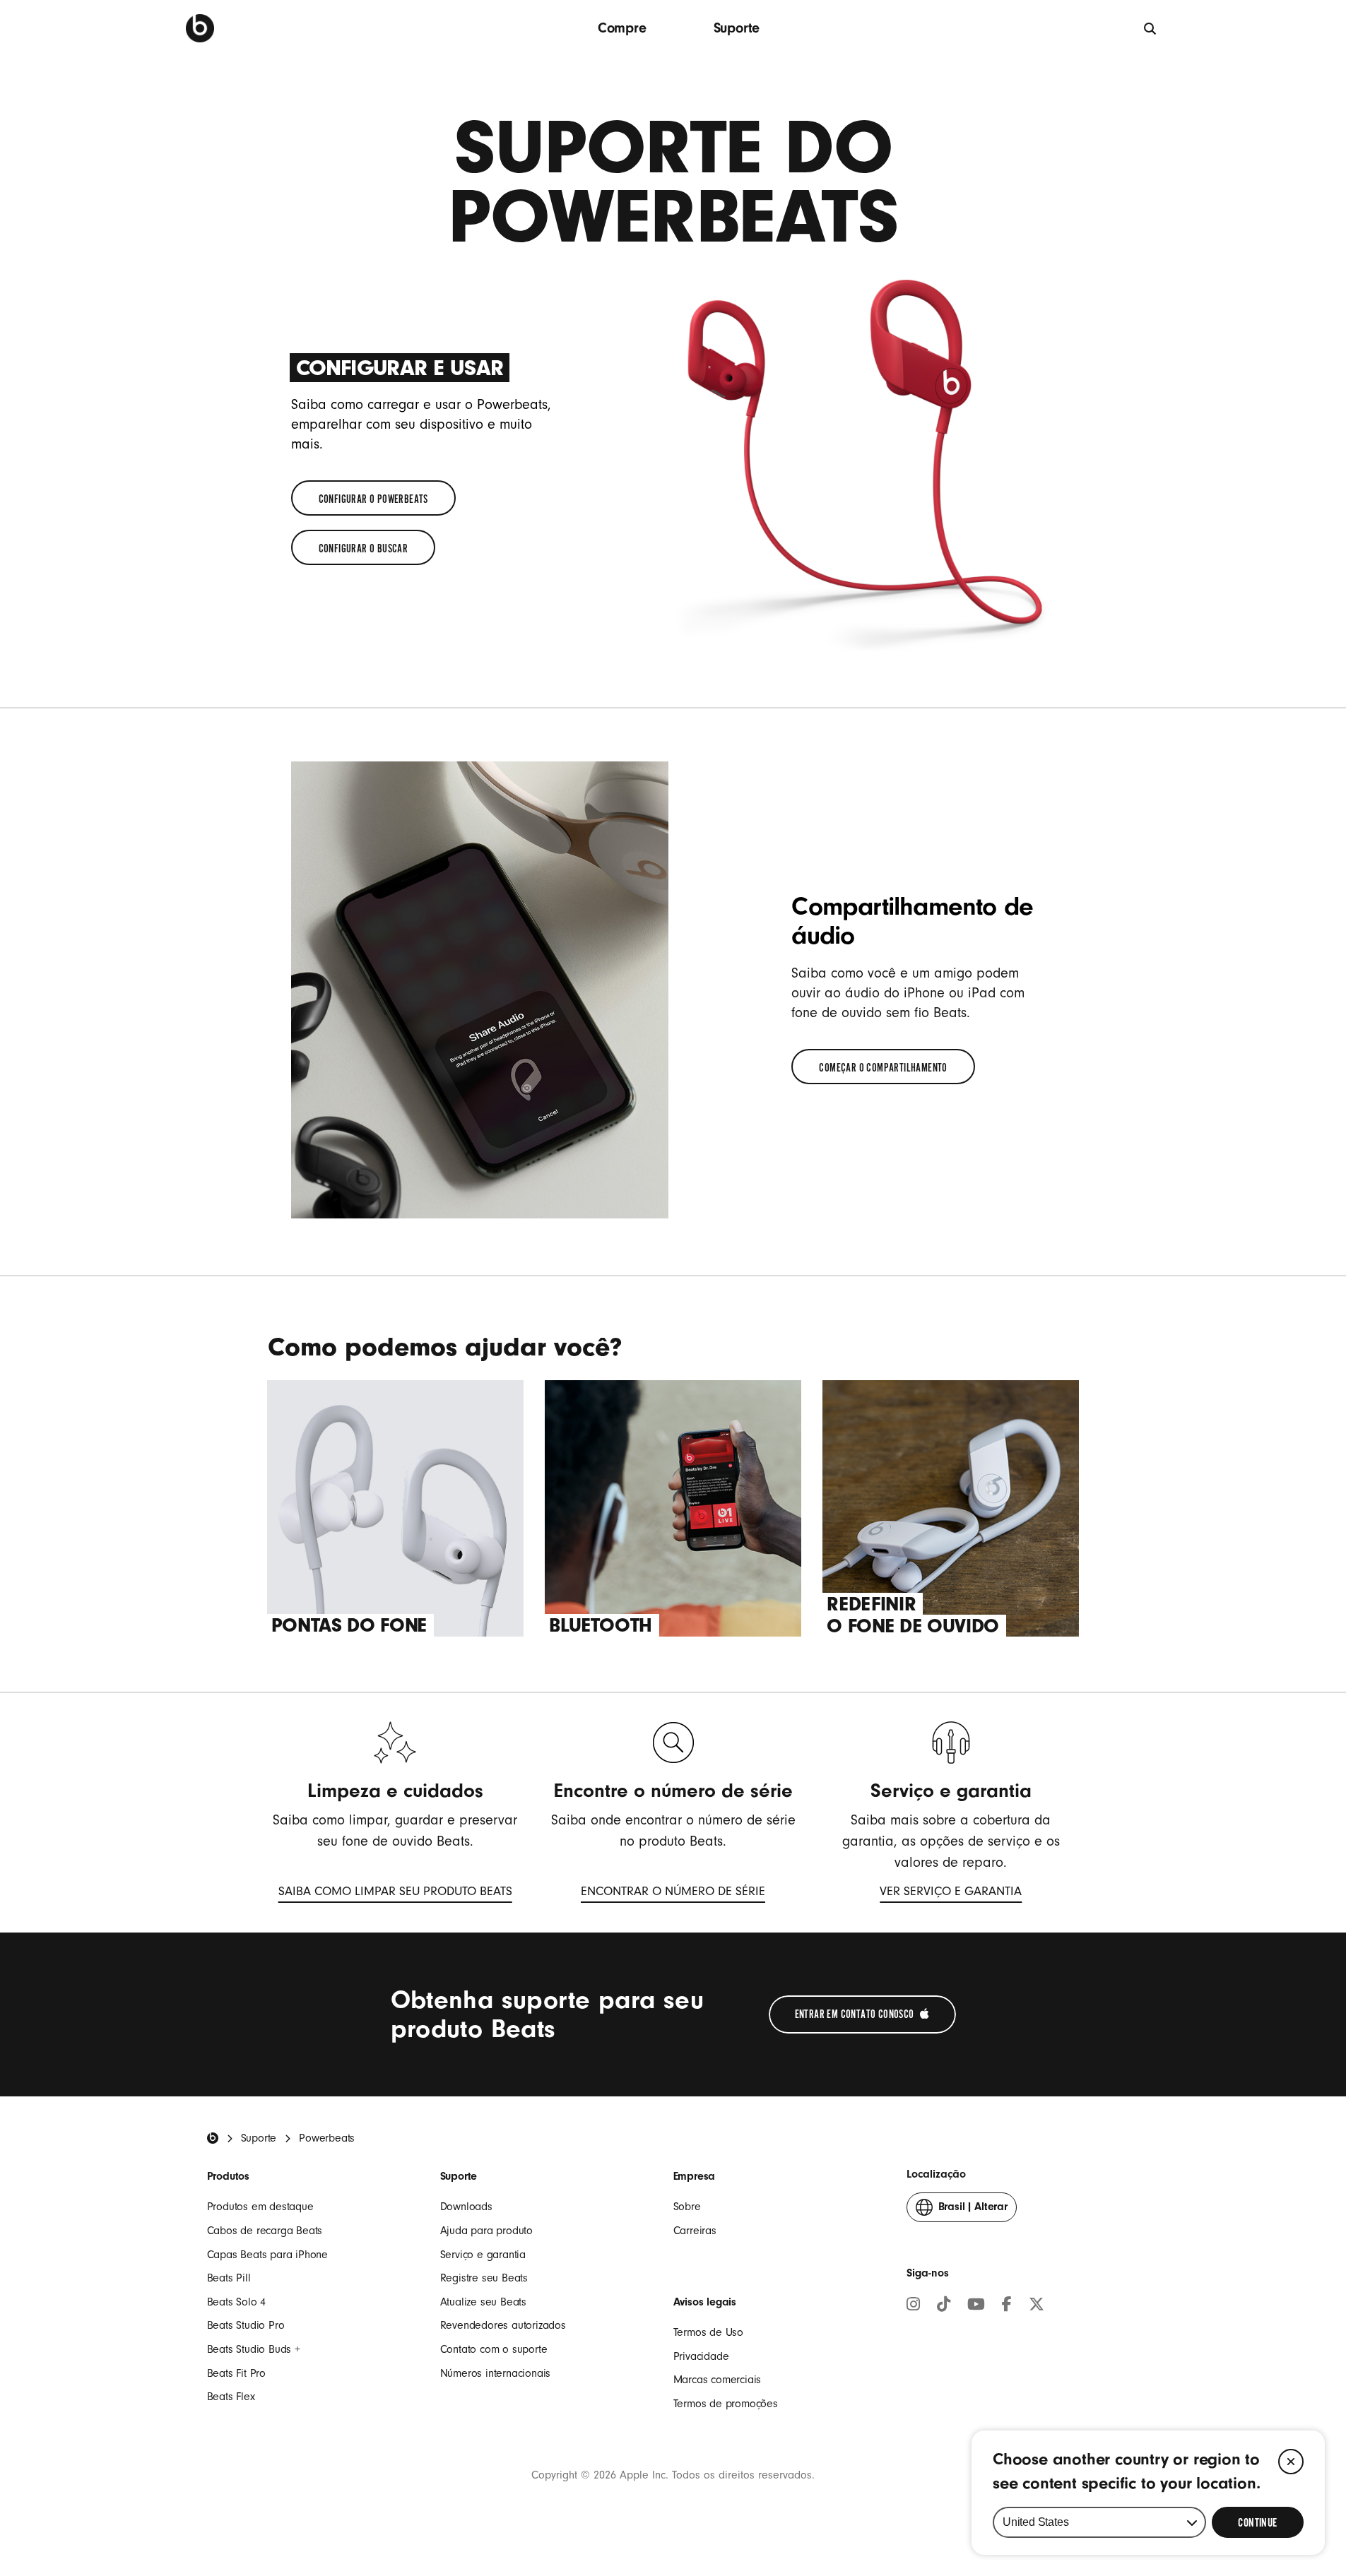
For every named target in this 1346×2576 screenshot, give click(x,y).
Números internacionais (496, 2373)
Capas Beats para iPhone (267, 2255)
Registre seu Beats (484, 2278)
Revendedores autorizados (503, 2325)
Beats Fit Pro (236, 2373)
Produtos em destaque (260, 2207)
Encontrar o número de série (673, 1894)
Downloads (466, 2207)
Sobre (687, 2207)
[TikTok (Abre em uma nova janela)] (944, 2306)
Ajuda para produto (486, 2231)
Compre (622, 28)
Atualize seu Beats (483, 2302)
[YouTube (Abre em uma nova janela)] (976, 2306)
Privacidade (701, 2356)
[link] (373, 498)
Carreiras (695, 2231)
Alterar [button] (973, 2211)
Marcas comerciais (718, 2380)
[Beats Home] (213, 2138)
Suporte (737, 28)
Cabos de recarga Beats (265, 2231)
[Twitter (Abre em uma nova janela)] (1037, 2306)
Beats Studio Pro (246, 2325)
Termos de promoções (726, 2404)
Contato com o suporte (494, 2349)
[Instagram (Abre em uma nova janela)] (913, 2306)
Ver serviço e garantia (951, 1894)
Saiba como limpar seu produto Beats (395, 1894)
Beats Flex (231, 2397)
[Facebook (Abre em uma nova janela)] (1007, 2306)
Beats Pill (229, 2278)
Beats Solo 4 (237, 2302)
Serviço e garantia (483, 2255)
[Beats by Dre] (200, 28)
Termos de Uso (708, 2332)
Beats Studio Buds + (254, 2349)
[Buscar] (1151, 28)
